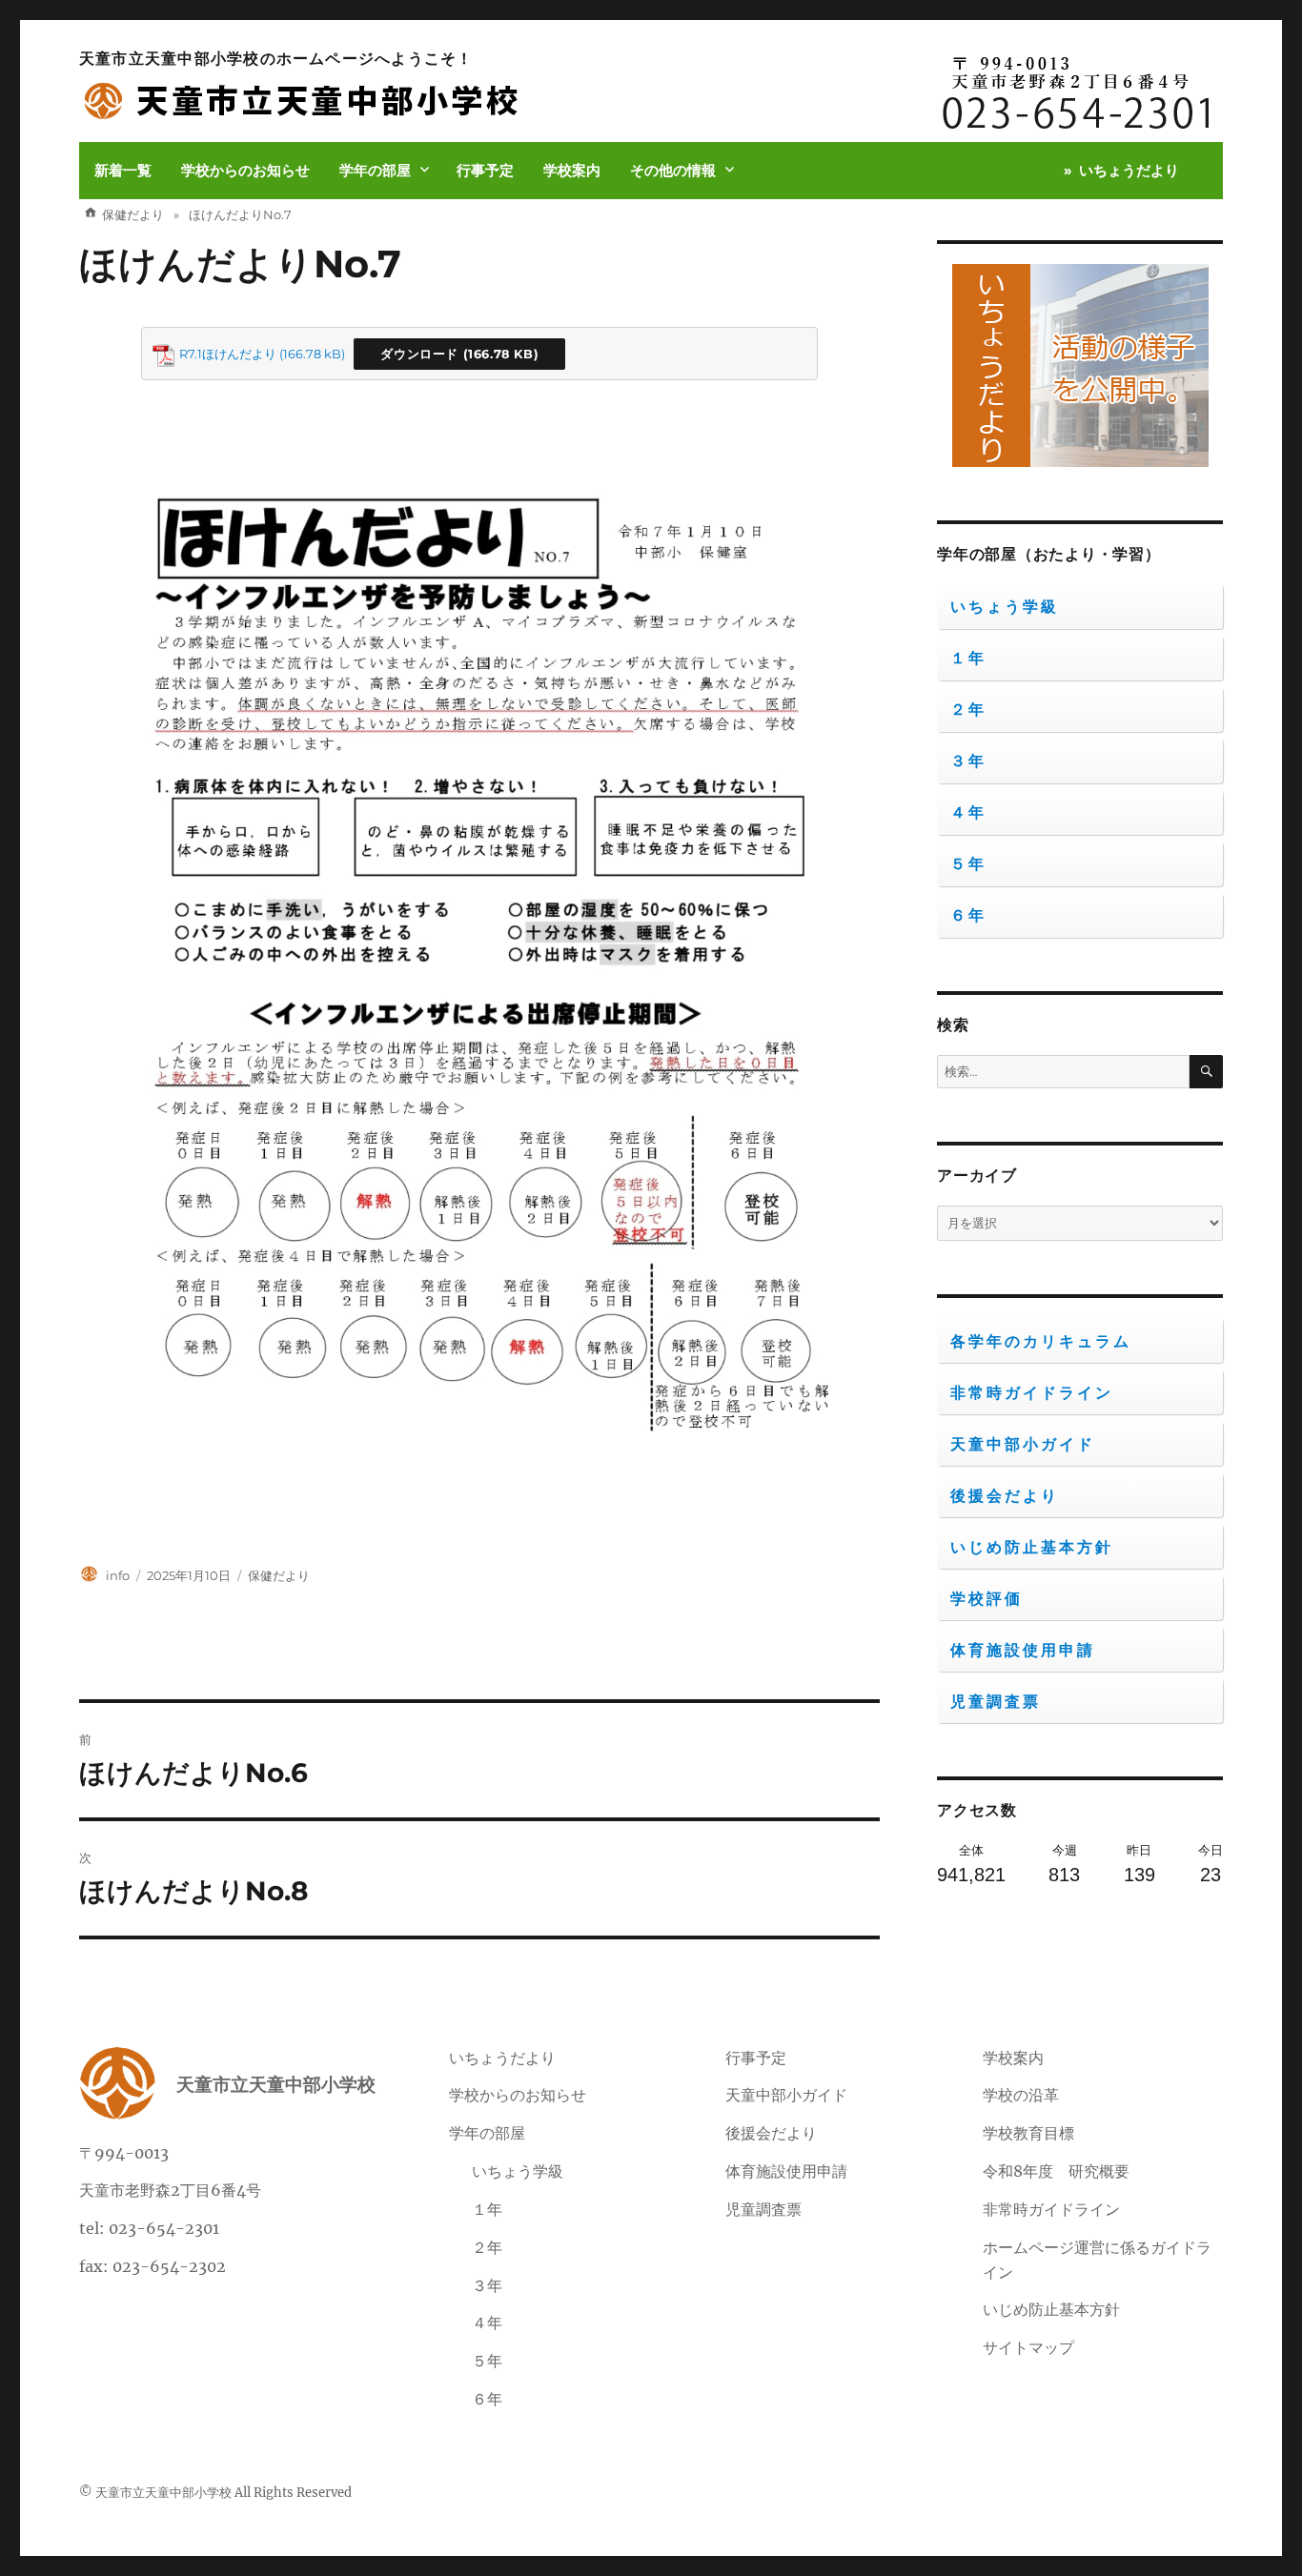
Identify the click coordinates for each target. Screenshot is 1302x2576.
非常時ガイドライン (1032, 1393)
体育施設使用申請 (1023, 1650)
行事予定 (485, 170)
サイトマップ (1028, 2347)
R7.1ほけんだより (228, 354)
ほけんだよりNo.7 (240, 264)
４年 (968, 812)
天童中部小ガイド (1023, 1444)
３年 (968, 761)
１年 (968, 658)
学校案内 (572, 170)
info (118, 1575)
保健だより (279, 1575)
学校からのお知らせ (245, 170)
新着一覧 (123, 170)
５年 (968, 864)
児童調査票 (996, 1702)
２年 (968, 710)
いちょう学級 (1005, 607)
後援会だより (1005, 1496)
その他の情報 (673, 170)
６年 (968, 915)
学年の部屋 (375, 170)
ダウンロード (419, 354)
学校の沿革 (1021, 2095)
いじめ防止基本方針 (1032, 1547)
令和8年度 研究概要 (1056, 2171)
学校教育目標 (1028, 2133)
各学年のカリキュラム (1041, 1341)
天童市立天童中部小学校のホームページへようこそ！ (276, 59)
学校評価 (987, 1599)
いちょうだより (1129, 170)
